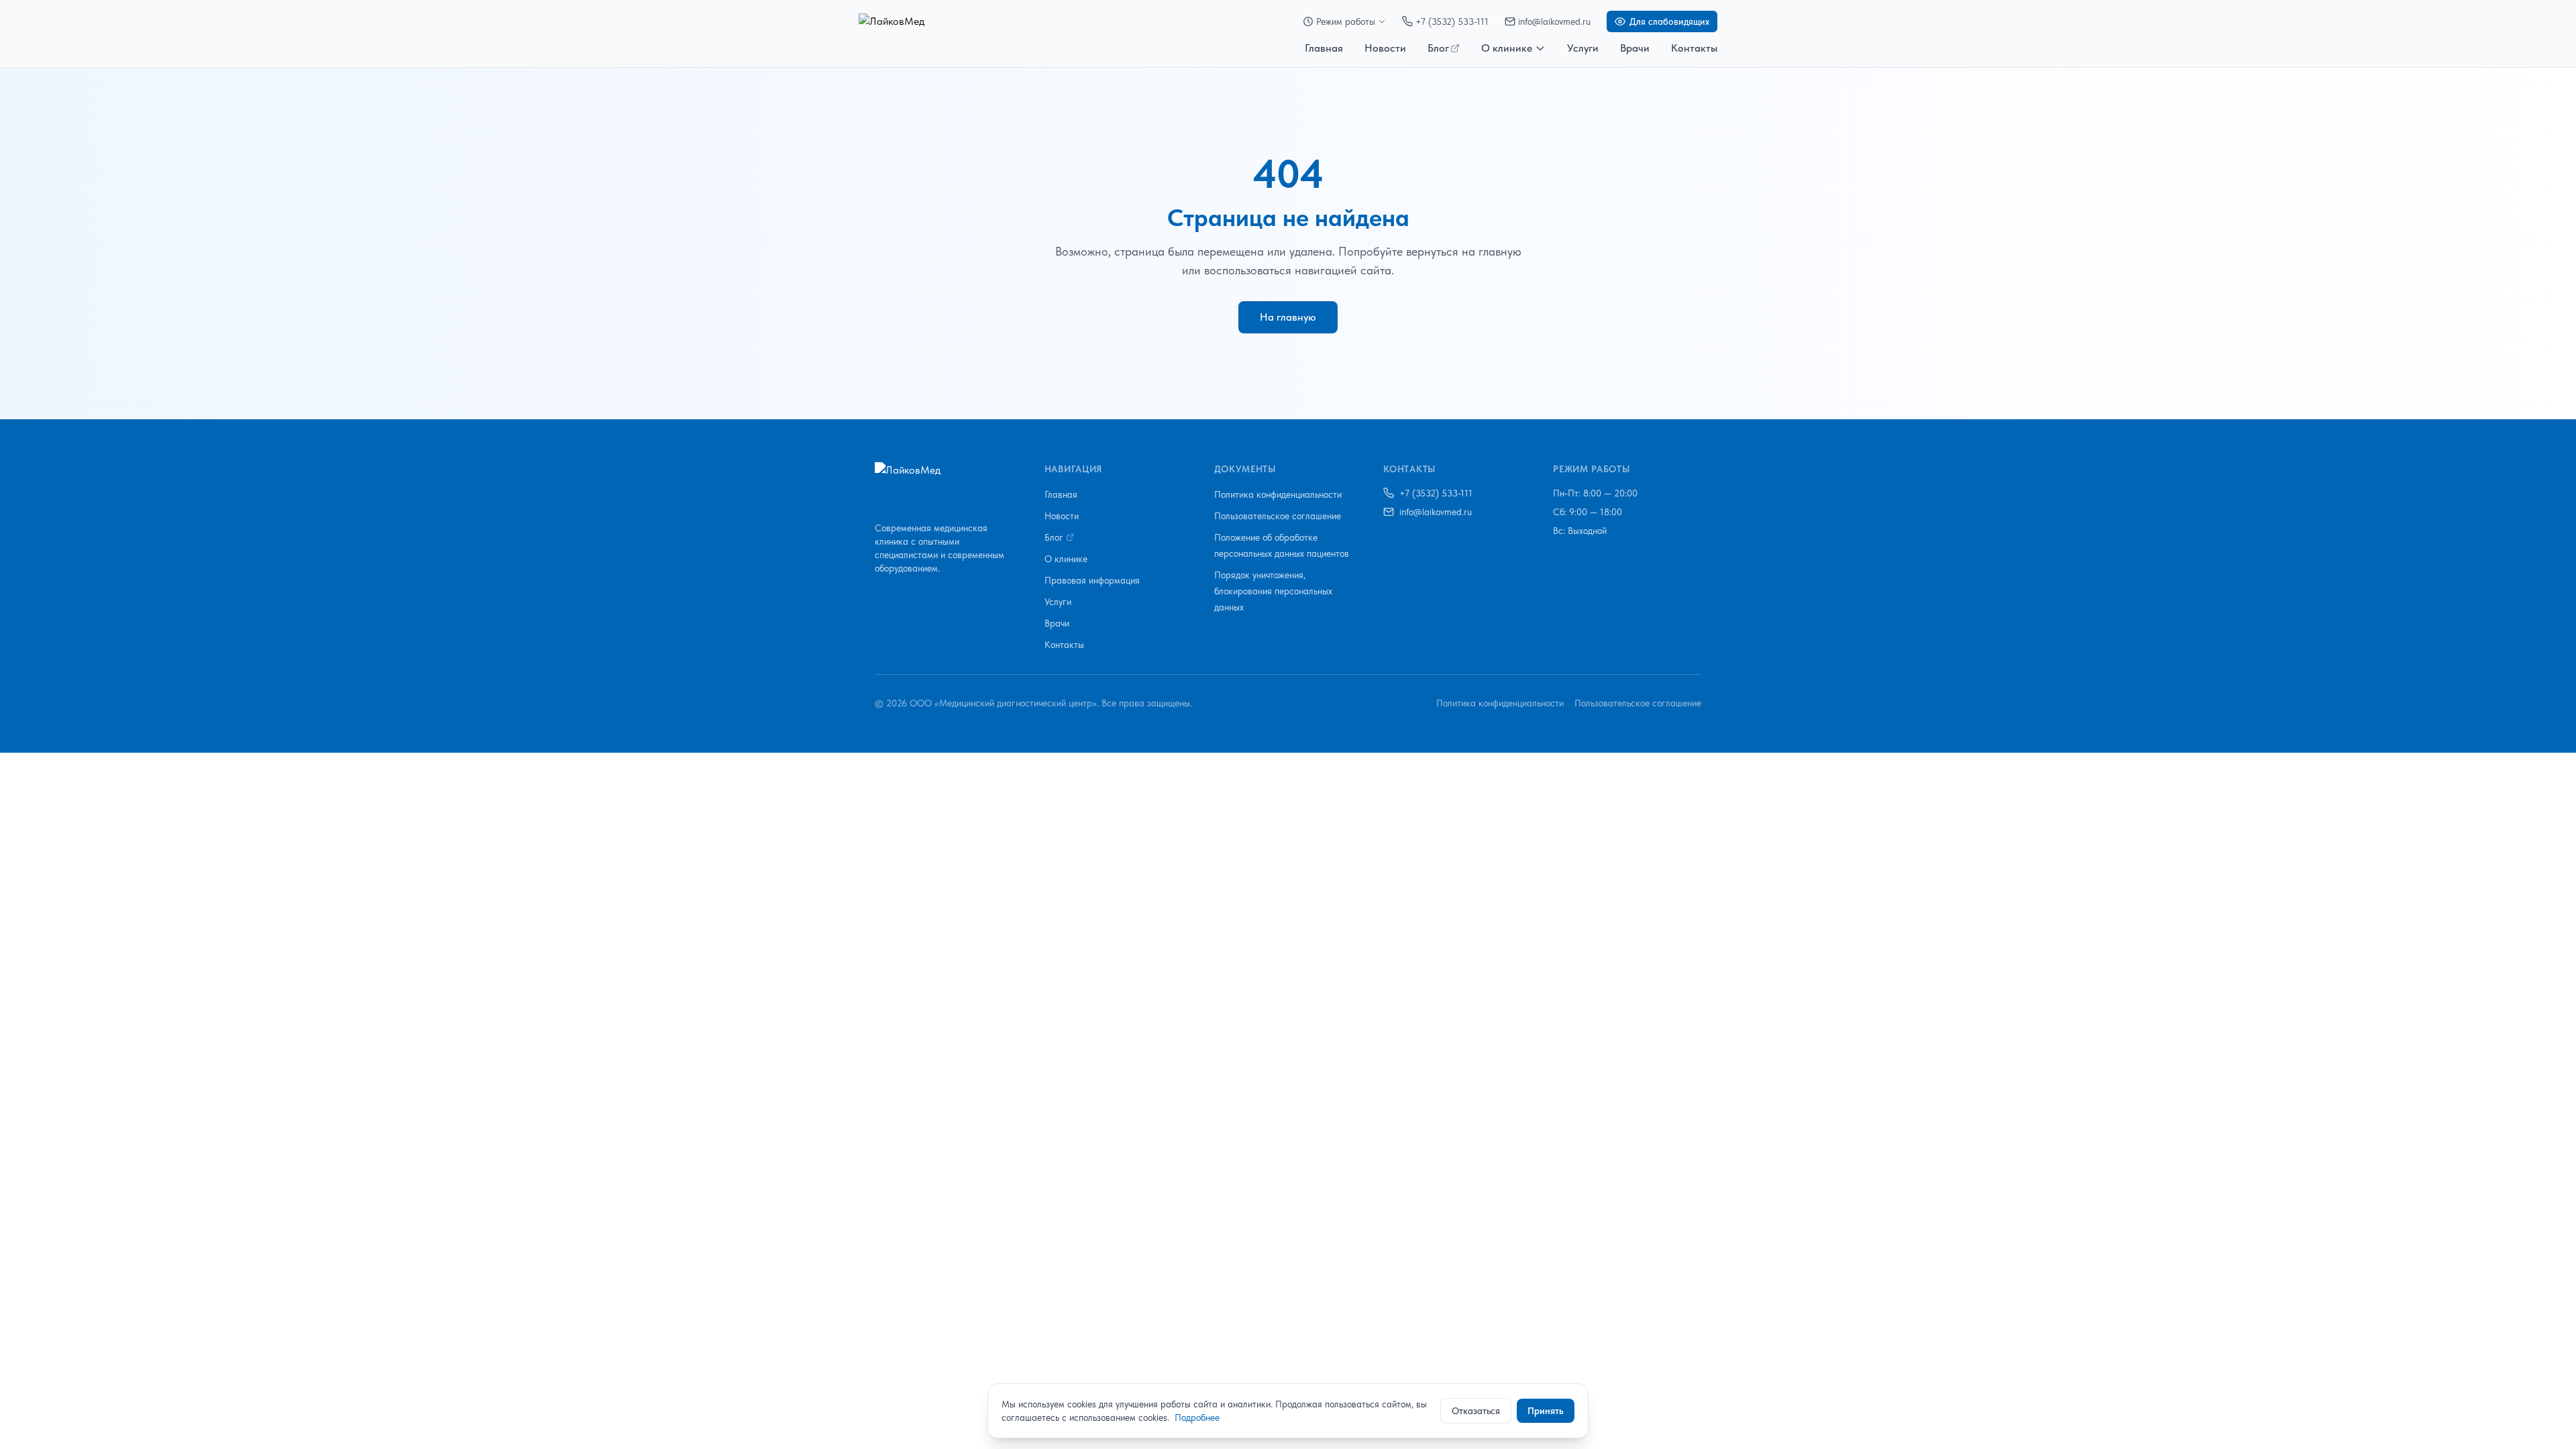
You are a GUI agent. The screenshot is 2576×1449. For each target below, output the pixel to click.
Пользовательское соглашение (1278, 516)
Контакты (1694, 48)
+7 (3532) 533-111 (1452, 21)
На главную (1288, 317)
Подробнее (1197, 1417)
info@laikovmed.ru (1554, 21)
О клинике (1507, 48)
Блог (1438, 48)
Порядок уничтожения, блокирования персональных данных (1273, 591)
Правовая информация (1092, 580)
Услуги (1583, 48)
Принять (1546, 1411)
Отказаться (1476, 1411)
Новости (1385, 48)
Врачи (1635, 48)
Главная (1324, 48)
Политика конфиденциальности (1278, 494)
